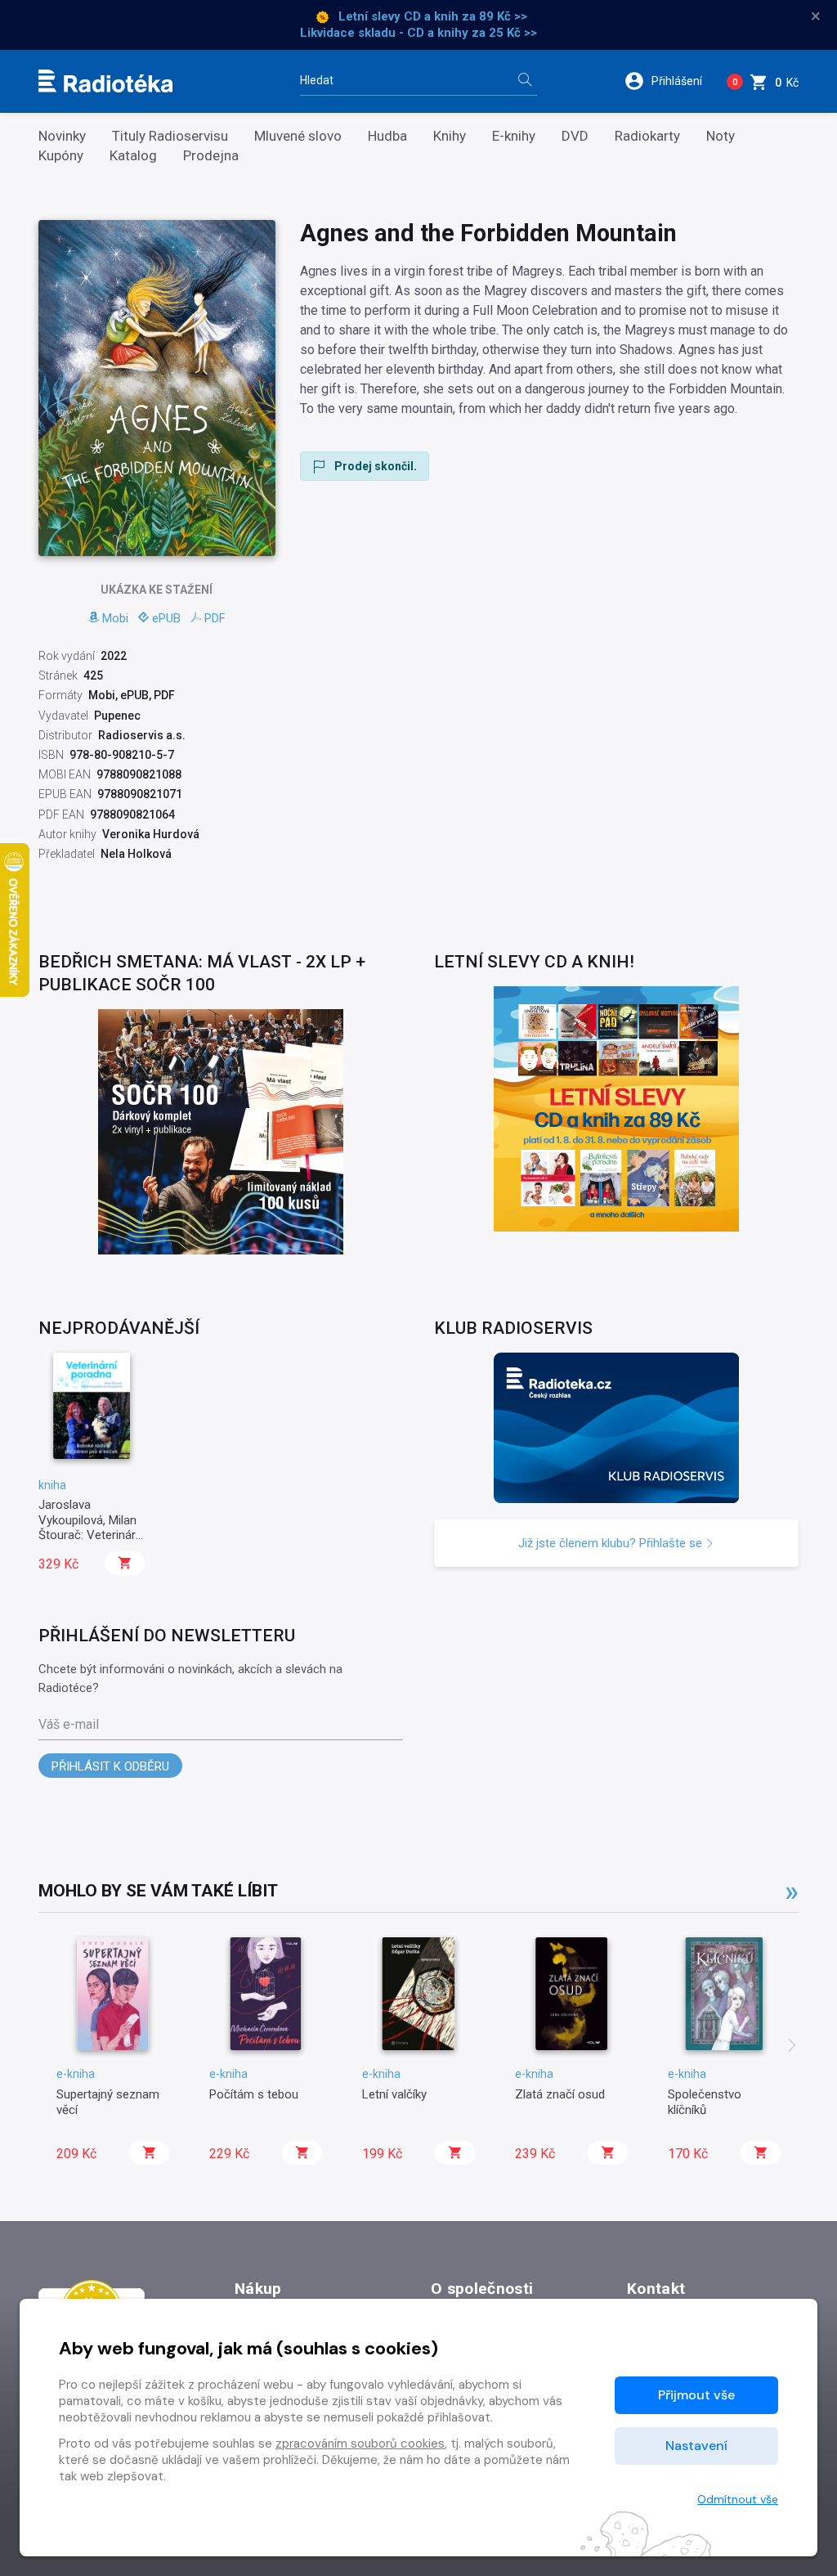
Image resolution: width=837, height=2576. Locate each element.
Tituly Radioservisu (170, 136)
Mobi (115, 618)
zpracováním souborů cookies (360, 2444)
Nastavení (696, 2446)
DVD (575, 136)
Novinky (62, 136)
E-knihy (514, 136)
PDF (215, 618)
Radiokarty (647, 136)
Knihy (450, 136)
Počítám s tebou (254, 2094)
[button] (669, 81)
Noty (721, 136)
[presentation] (792, 2047)
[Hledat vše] (525, 81)
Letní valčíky (394, 2094)
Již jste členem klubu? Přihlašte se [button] (612, 1543)
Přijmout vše (696, 2395)
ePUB (166, 618)
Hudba (387, 136)
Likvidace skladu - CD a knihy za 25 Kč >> (418, 33)
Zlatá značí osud (560, 2094)
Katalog (133, 156)
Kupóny (61, 156)
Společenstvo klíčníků (705, 2102)
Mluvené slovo (298, 136)
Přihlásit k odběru (110, 1766)
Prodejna (211, 156)
